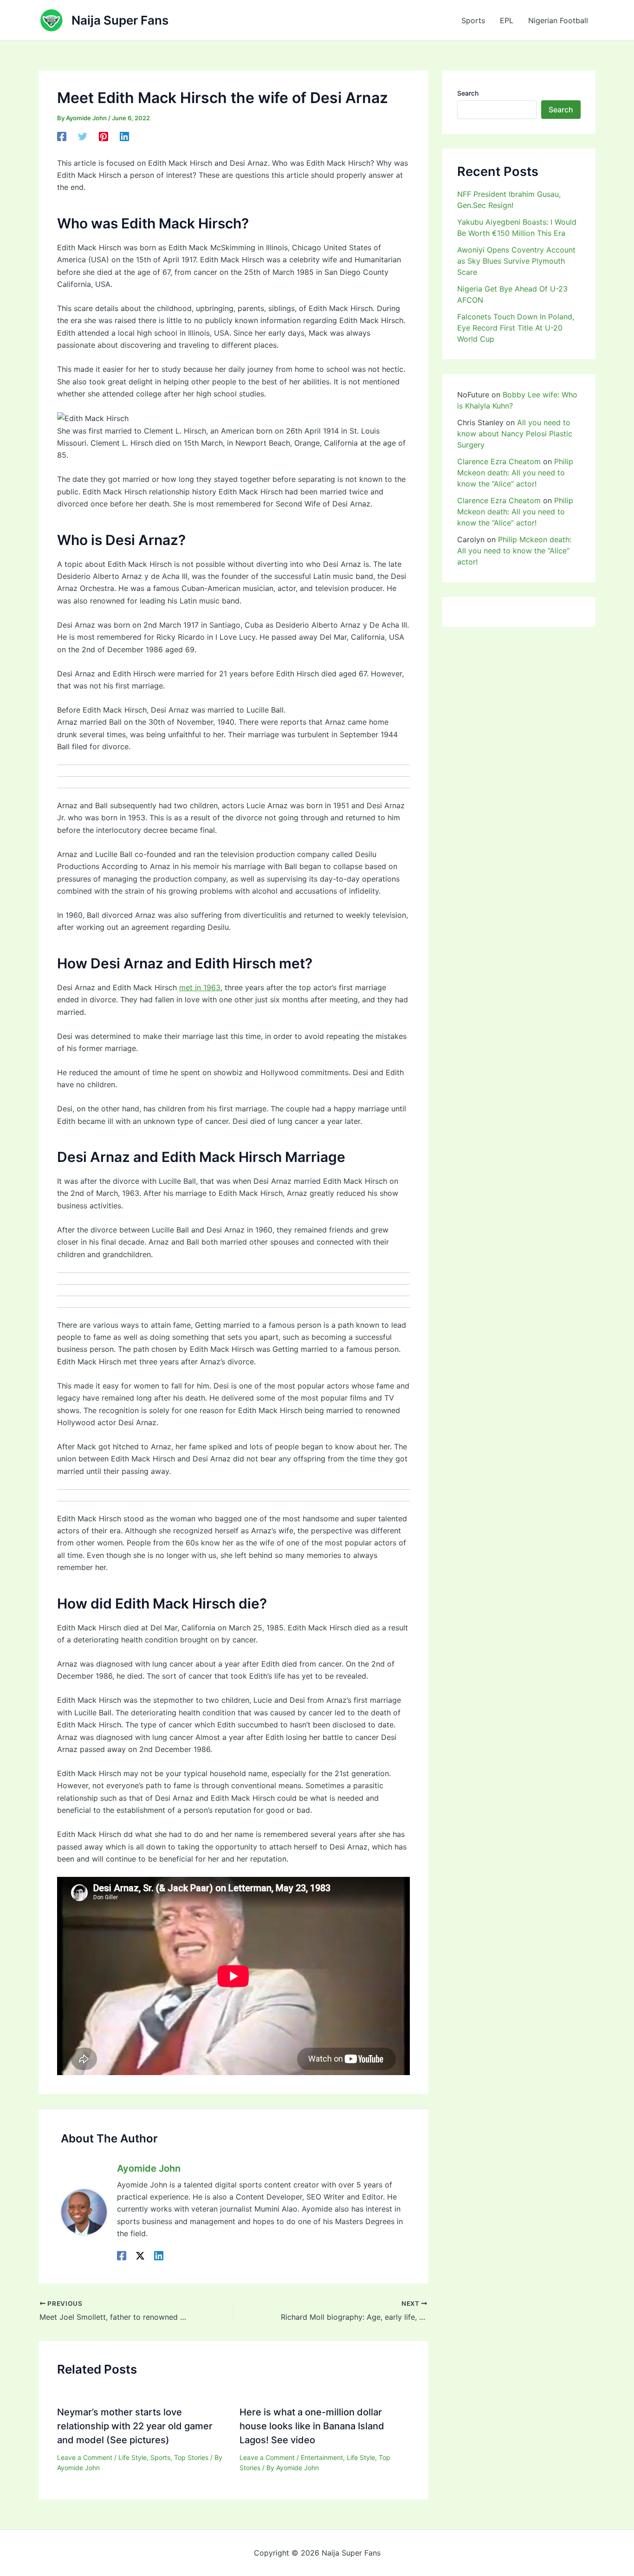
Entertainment (322, 2457)
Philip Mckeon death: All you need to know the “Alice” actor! (515, 473)
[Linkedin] (124, 136)
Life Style (133, 2457)
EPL (507, 20)
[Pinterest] (104, 136)
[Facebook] (62, 136)
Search (468, 93)
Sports (473, 20)
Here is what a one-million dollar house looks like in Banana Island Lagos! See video (312, 2426)
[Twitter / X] (140, 2256)
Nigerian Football (558, 20)
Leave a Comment (85, 2457)
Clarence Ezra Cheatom (499, 461)
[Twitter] (83, 136)
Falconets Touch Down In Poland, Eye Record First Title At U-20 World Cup (516, 328)
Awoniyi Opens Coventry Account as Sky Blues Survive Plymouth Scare (516, 261)
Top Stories (191, 2457)
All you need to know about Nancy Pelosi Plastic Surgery (515, 434)
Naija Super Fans (120, 20)
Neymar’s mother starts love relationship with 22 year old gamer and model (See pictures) (135, 2426)
